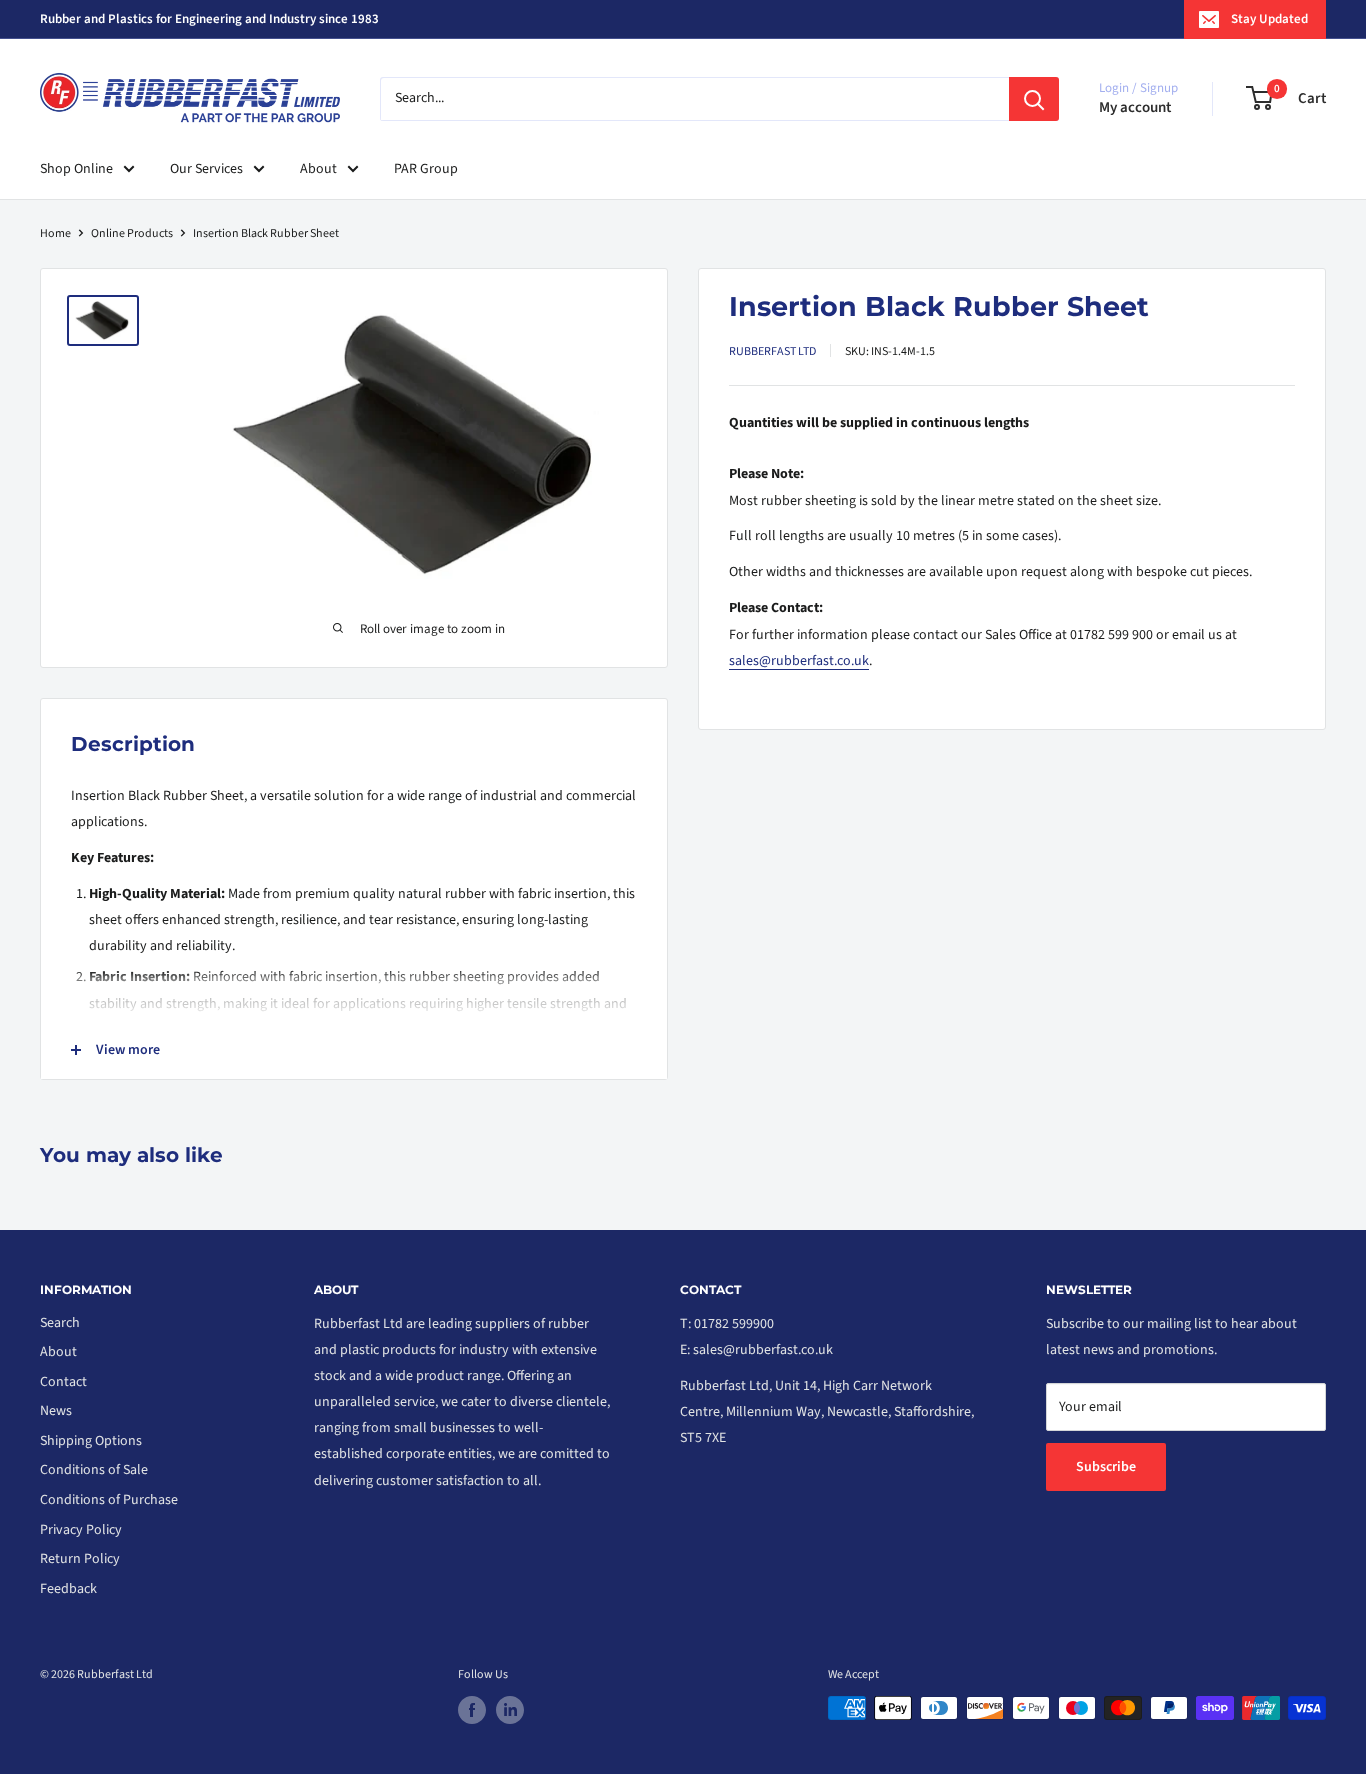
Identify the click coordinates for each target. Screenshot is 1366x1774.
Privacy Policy (81, 1530)
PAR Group (426, 169)
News (56, 1411)
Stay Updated (1269, 19)
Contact (63, 1382)
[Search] (1034, 99)
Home (55, 233)
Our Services (206, 169)
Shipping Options (91, 1441)
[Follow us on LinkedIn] (510, 1710)
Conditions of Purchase (109, 1500)
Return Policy (80, 1559)
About (318, 169)
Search (60, 1323)
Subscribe (1106, 1467)
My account (1135, 107)
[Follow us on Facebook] (472, 1710)
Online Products (132, 233)
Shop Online (76, 169)
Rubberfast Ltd (772, 351)
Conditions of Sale (94, 1470)
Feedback (68, 1589)
